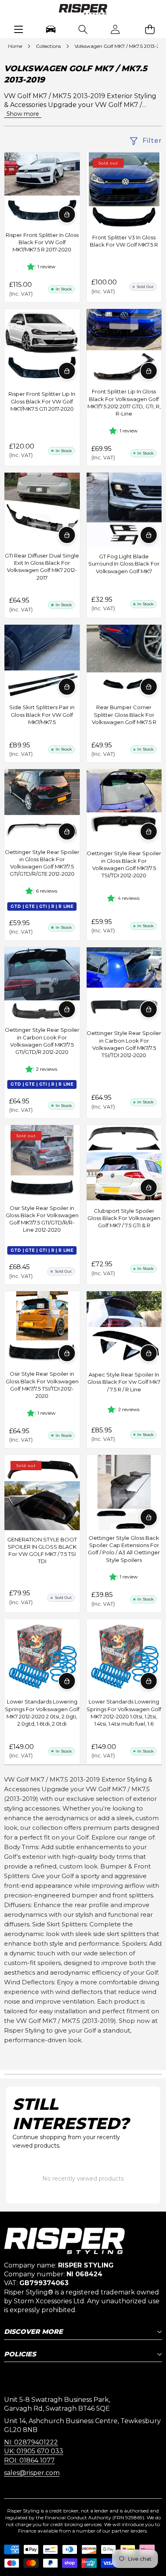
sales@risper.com (32, 2473)
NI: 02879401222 (31, 2442)
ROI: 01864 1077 (29, 2460)
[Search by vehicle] (51, 29)
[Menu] (18, 29)
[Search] (83, 29)
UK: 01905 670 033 (34, 2451)
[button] (150, 29)
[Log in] (115, 29)
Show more (23, 114)
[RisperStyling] (83, 10)
